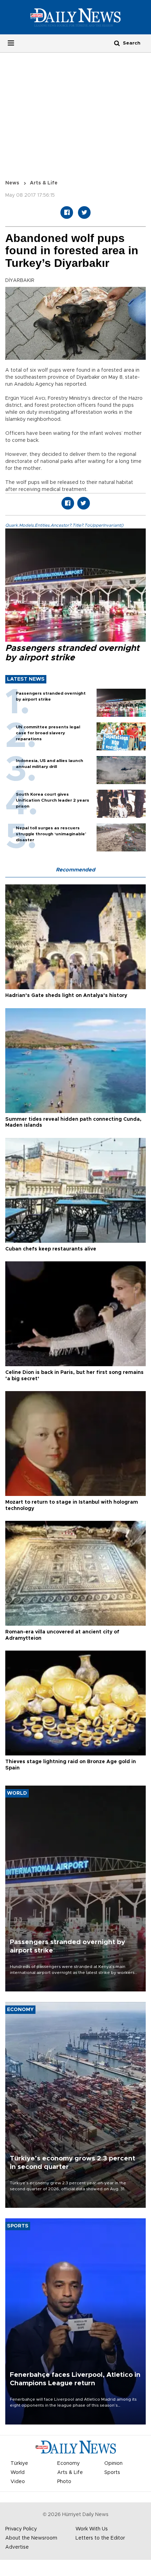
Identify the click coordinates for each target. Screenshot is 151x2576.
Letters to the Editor (100, 2538)
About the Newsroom (31, 2538)
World (18, 2473)
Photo (64, 2482)
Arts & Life (44, 183)
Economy (68, 2463)
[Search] (117, 43)
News (12, 183)
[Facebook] (67, 213)
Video (18, 2482)
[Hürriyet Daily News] (75, 17)
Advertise (17, 2547)
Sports (112, 2473)
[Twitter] (84, 213)
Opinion (113, 2463)
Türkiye (19, 2463)
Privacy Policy (21, 2529)
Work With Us (92, 2529)
